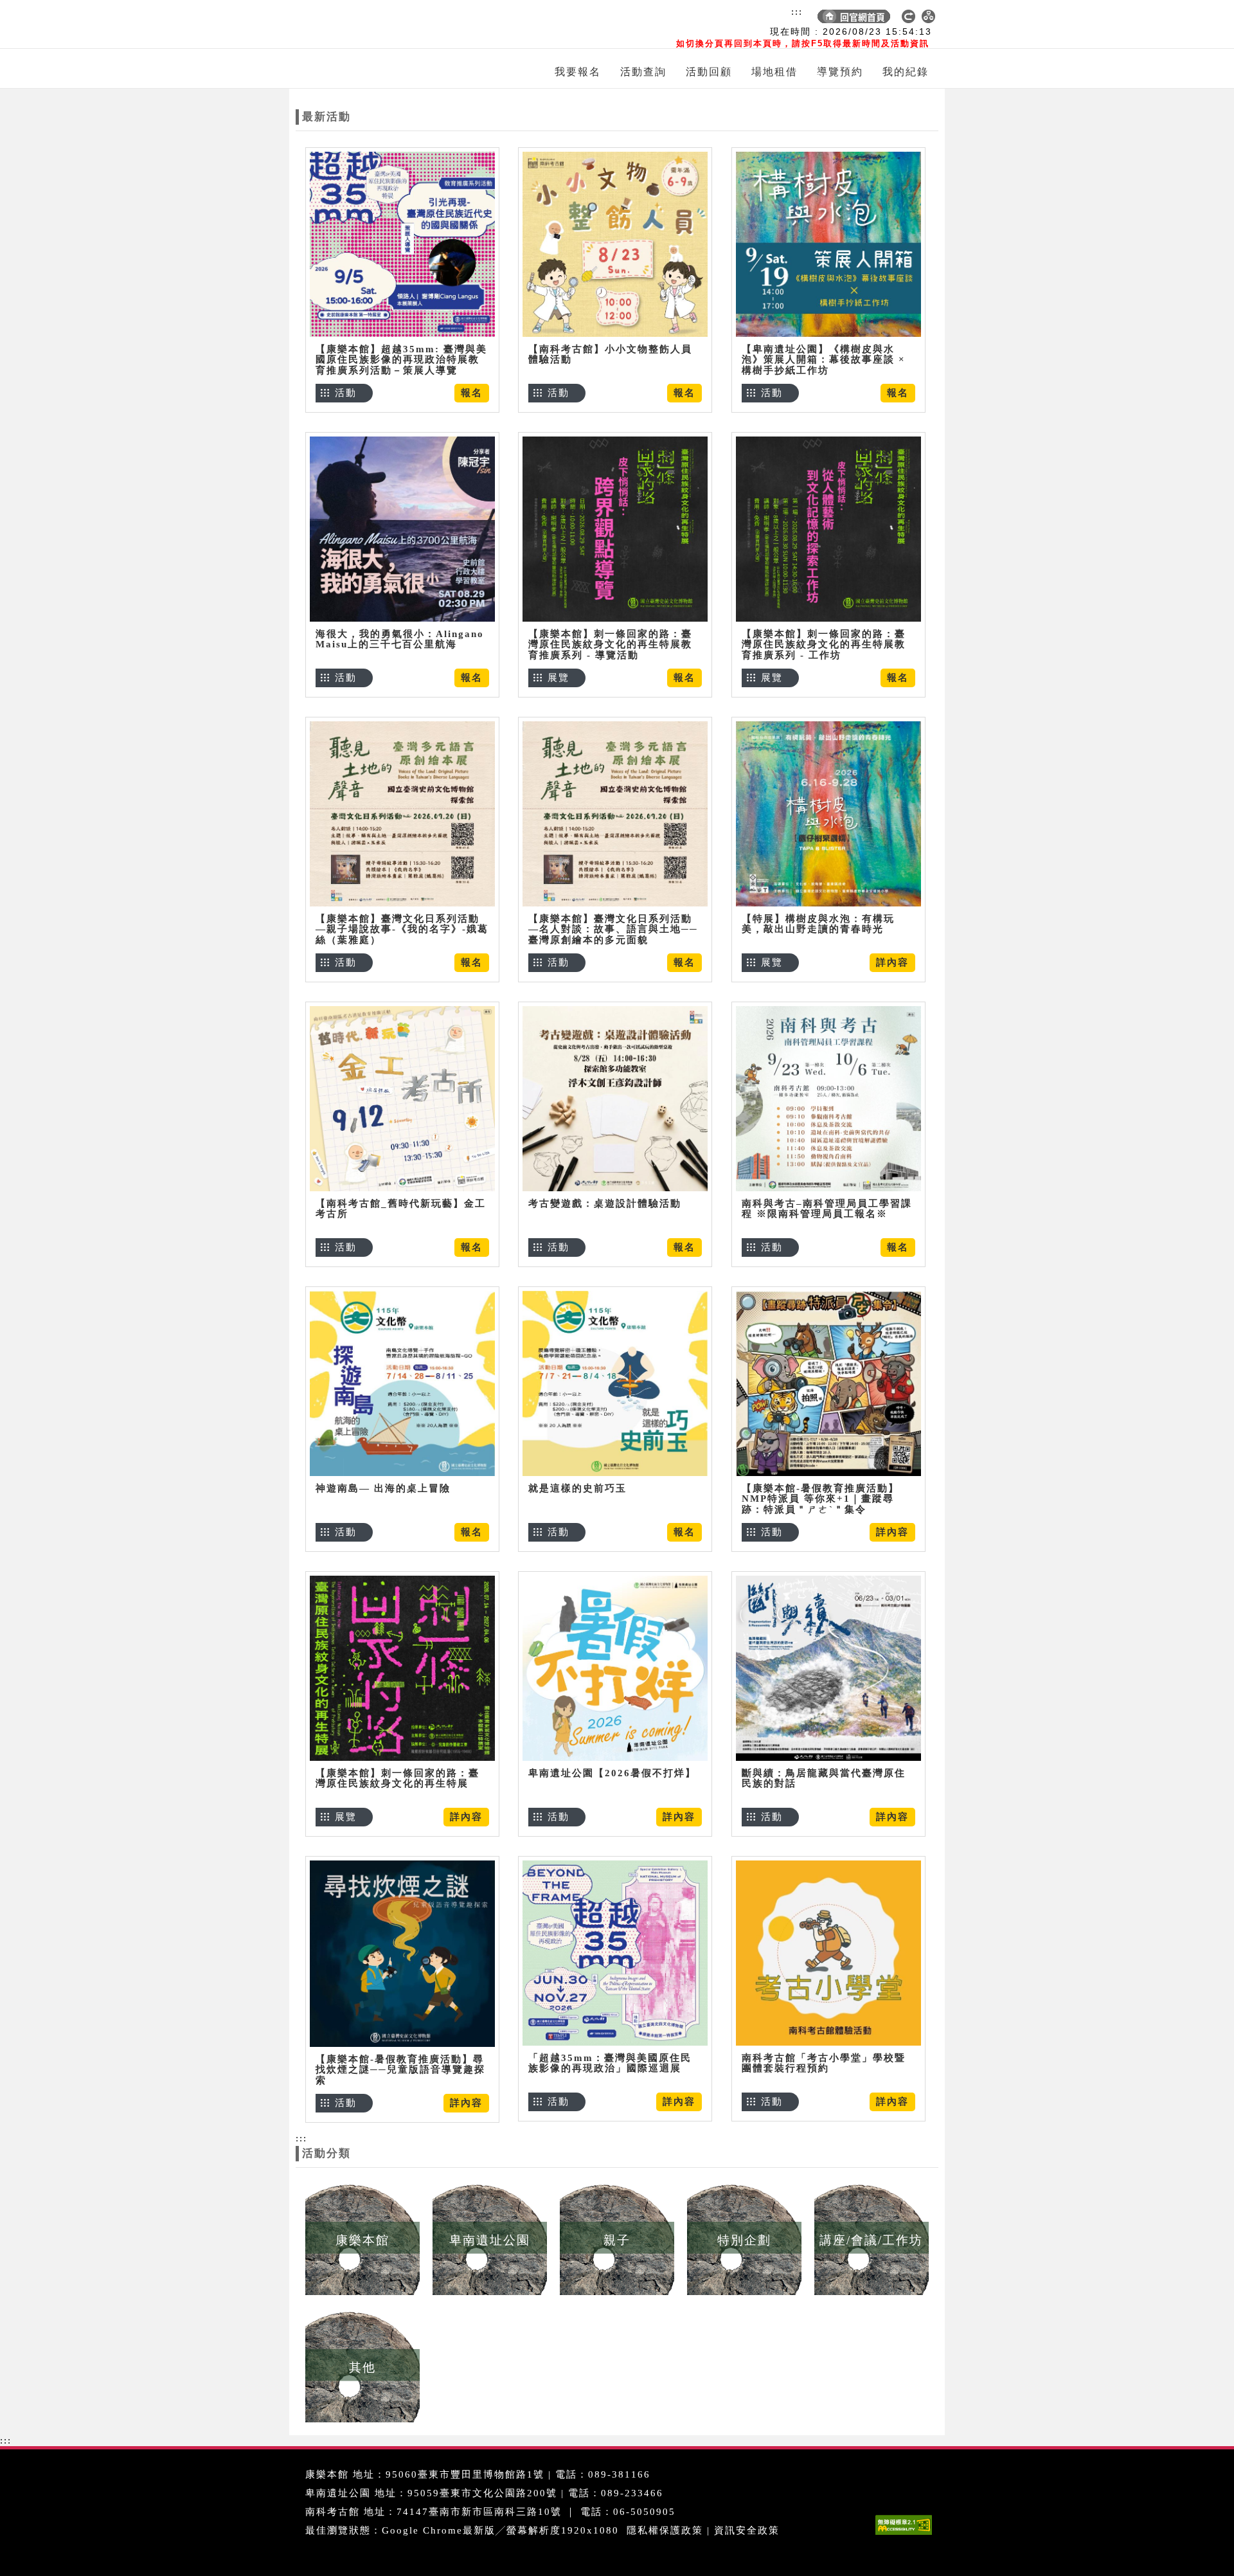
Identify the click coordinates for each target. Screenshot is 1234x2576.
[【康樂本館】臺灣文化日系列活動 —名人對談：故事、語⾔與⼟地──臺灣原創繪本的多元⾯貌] (615, 814)
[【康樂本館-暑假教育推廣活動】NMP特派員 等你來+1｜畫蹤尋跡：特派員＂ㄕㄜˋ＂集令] (828, 1383)
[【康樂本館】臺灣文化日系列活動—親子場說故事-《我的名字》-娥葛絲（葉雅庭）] (402, 814)
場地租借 (774, 72)
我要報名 (578, 72)
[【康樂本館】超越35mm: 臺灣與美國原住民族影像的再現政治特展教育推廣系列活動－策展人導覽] (402, 244)
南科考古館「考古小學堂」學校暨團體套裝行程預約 (824, 2063)
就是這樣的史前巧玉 (577, 1488)
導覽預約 (840, 72)
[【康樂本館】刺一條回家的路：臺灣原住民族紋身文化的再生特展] (402, 1668)
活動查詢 (643, 72)
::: (797, 12)
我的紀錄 (906, 72)
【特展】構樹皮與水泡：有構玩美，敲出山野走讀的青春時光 (818, 924)
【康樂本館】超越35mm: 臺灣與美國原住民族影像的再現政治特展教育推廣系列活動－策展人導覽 (401, 360)
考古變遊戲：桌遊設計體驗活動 (605, 1203)
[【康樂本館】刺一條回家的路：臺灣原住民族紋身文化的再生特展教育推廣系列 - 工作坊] (828, 529)
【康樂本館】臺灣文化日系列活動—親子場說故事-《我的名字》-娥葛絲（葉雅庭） (402, 929)
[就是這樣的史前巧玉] (615, 1383)
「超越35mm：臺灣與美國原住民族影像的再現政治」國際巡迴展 (610, 2063)
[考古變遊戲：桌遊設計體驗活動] (615, 1098)
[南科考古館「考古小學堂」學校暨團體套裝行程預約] (828, 1953)
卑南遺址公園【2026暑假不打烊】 (612, 1773)
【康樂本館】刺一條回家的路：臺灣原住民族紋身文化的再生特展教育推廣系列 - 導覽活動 (610, 644)
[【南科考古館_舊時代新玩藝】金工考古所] (402, 1098)
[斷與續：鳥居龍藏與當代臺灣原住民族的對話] (828, 1668)
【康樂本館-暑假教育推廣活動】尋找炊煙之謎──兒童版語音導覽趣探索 (400, 2070)
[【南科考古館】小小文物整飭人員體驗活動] (615, 244)
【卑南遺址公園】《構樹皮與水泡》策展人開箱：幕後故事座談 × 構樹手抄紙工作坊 (824, 360)
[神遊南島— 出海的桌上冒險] (402, 1383)
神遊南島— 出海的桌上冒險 (383, 1488)
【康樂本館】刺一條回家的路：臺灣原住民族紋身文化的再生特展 (398, 1779)
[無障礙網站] (907, 2535)
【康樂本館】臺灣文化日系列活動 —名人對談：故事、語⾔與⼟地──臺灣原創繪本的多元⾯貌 (613, 929)
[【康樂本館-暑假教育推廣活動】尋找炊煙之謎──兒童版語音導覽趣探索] (402, 1953)
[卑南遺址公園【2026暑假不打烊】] (615, 1668)
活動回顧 (709, 72)
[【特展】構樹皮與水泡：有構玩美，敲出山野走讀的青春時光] (828, 814)
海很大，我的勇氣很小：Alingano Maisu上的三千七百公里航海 (400, 639)
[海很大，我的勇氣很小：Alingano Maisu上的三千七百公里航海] (402, 529)
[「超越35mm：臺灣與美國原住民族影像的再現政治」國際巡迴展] (615, 1953)
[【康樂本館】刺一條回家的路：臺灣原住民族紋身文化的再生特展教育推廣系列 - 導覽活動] (615, 529)
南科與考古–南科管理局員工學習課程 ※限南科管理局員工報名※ (827, 1209)
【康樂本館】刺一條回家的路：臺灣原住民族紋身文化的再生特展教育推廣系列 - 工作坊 (824, 644)
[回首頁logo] (370, 24)
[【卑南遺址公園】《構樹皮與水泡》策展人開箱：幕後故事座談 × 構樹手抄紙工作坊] (828, 244)
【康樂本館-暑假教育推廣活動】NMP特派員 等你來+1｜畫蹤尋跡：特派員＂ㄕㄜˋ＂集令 (820, 1499)
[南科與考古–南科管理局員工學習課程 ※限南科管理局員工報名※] (828, 1098)
